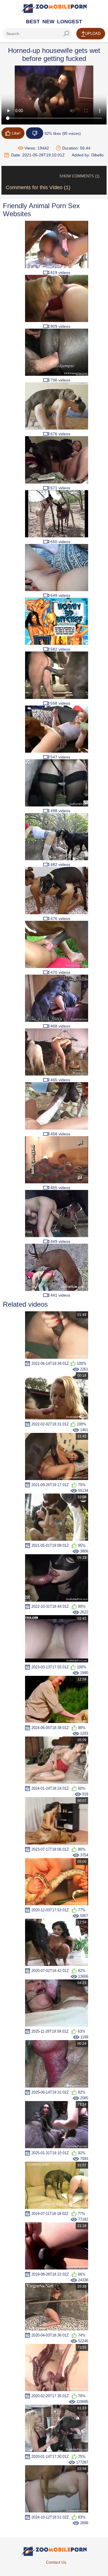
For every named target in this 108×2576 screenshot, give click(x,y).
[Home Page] (54, 8)
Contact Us (56, 2562)
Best (33, 22)
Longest (70, 22)
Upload (93, 33)
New (48, 22)
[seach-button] (66, 34)
